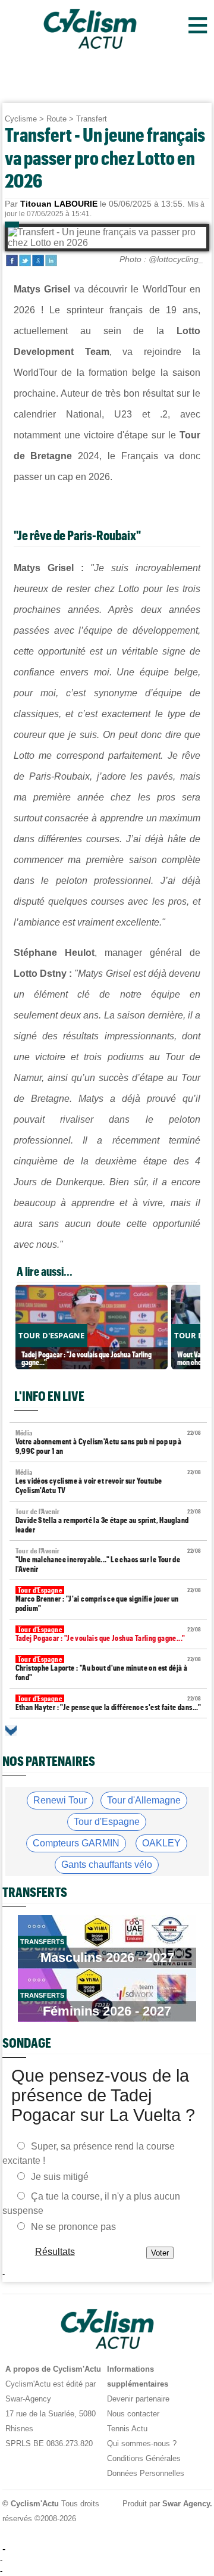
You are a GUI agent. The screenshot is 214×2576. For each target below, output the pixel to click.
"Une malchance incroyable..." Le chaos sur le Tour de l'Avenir (108, 1560)
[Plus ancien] (11, 1731)
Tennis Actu (127, 2429)
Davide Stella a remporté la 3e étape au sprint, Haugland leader (108, 1521)
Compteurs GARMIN (76, 1843)
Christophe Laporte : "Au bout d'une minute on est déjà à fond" (108, 1669)
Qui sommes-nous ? (142, 2443)
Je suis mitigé (60, 2177)
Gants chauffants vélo (107, 1865)
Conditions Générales (144, 2458)
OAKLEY (161, 1843)
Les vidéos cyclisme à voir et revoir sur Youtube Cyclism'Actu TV (108, 1482)
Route (56, 119)
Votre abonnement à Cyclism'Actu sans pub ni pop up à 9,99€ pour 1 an (108, 1442)
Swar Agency (185, 2504)
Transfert (92, 119)
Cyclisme (21, 119)
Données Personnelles (146, 2473)
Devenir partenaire (138, 2399)
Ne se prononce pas (73, 2227)
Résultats (54, 2252)
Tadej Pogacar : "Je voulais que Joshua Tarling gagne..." (108, 1634)
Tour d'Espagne (107, 1822)
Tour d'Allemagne (144, 1800)
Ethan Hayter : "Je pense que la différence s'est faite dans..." (108, 1703)
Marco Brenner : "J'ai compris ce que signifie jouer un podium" (108, 1600)
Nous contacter (133, 2414)
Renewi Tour (60, 1800)
